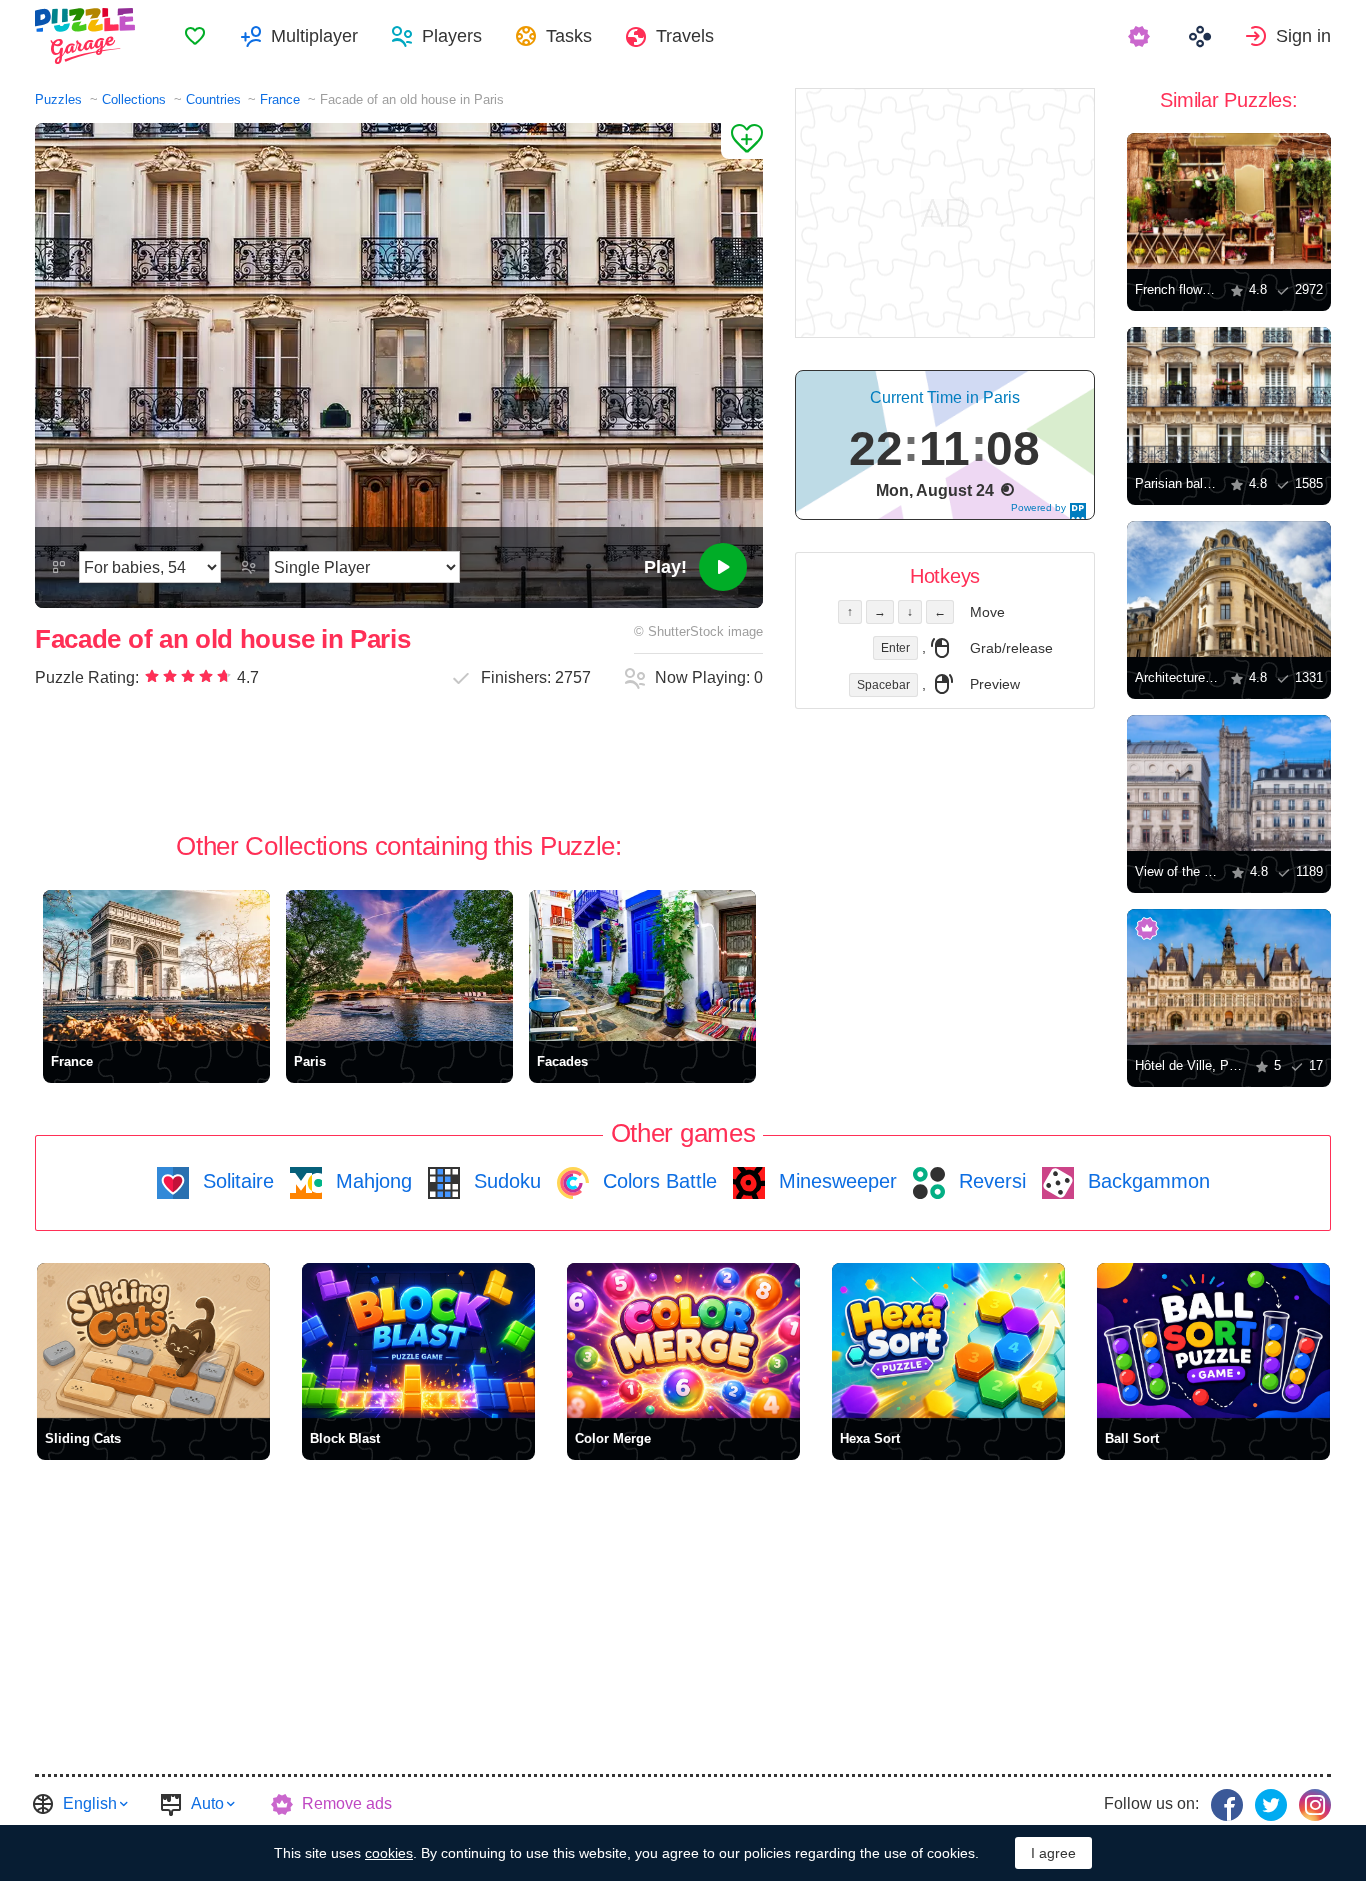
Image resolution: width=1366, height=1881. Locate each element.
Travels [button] (685, 36)
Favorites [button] (195, 36)
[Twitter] (1271, 1805)
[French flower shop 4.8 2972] (1229, 201)
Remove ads (347, 1803)
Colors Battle (657, 1181)
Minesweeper (835, 1181)
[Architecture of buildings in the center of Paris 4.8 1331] (1229, 589)
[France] (156, 965)
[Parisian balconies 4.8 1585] (1229, 395)
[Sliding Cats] (153, 1340)
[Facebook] (1227, 1805)
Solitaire (235, 1181)
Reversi (989, 1181)
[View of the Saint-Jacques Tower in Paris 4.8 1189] (1229, 783)
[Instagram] (1315, 1805)
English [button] (90, 1803)
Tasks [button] (569, 36)
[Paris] (399, 965)
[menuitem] (195, 36)
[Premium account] (1141, 36)
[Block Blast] (418, 1340)
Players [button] (452, 36)
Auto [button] (207, 1803)
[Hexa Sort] (948, 1340)
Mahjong (371, 1181)
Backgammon (1146, 1181)
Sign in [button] (1303, 36)
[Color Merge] (683, 1340)
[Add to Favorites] (742, 141)
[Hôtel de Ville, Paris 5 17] (1229, 977)
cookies (389, 1853)
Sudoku (504, 1181)
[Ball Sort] (1213, 1340)
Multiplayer (314, 36)
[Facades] (642, 965)
